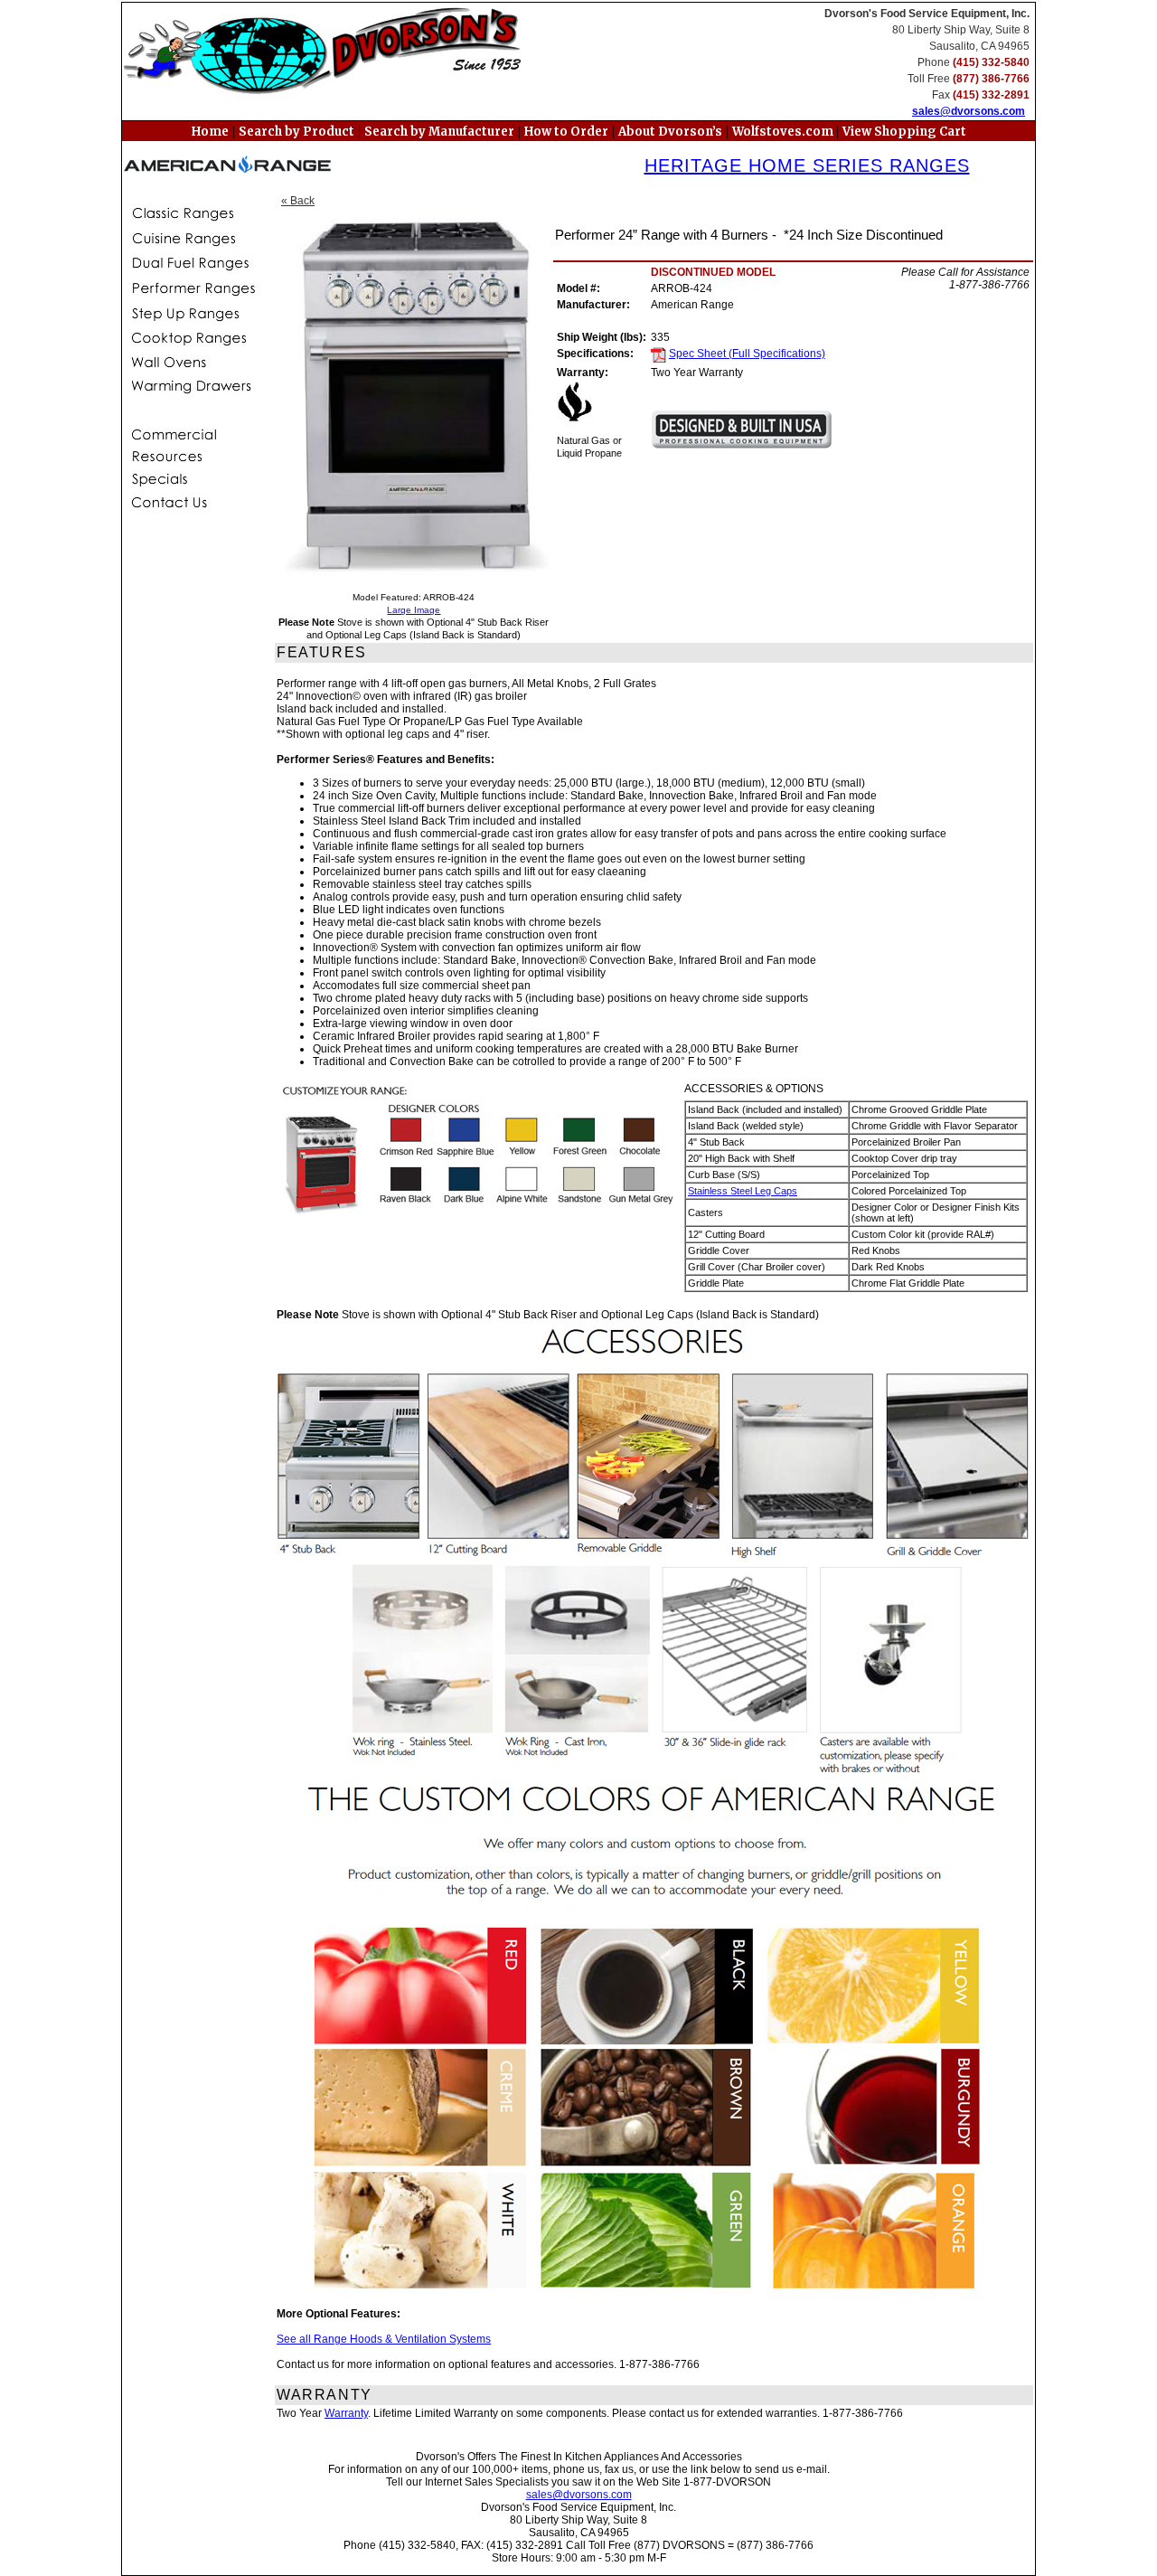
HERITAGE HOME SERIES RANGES (807, 165)
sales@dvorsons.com (969, 111)
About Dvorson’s (670, 132)
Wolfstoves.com (784, 132)
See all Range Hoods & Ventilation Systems (384, 2339)
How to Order (566, 132)
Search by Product (296, 132)
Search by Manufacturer (439, 132)
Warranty (346, 2413)
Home (210, 132)
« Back (298, 201)
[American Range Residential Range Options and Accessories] (654, 1810)
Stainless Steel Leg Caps (743, 1191)
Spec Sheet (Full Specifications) (747, 354)
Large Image (414, 610)
